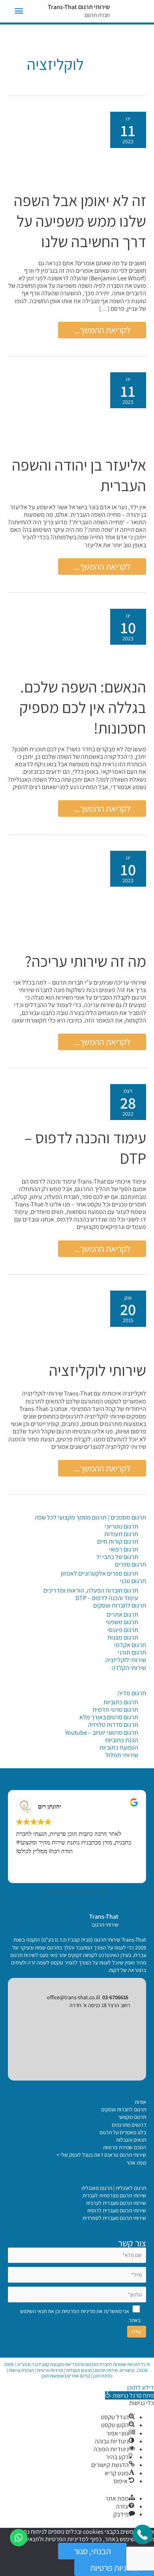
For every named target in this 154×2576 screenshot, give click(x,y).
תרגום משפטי (122, 1622)
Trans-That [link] (104, 1917)
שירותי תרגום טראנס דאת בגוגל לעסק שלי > (101, 2155)
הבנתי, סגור (92, 2551)
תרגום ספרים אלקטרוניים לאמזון (100, 1573)
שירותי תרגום (106, 2370)
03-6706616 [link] (115, 1997)
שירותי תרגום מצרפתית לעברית (114, 2195)
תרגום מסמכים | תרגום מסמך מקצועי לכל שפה (90, 1517)
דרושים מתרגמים (129, 2125)
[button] (130, 2395)
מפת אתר (136, 2163)
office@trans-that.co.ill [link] (74, 1997)
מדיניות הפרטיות (78, 2311)
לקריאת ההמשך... (102, 331)
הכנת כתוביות (122, 1740)
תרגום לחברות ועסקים (120, 1605)
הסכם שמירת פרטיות (125, 2147)
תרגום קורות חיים (118, 1541)
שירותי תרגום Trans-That (79, 7)
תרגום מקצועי (132, 2117)
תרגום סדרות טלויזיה (113, 1725)
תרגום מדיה (132, 1693)
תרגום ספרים (131, 1564)
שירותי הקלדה (129, 1668)
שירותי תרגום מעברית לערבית (116, 2203)
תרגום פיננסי (123, 1630)
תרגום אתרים (122, 1614)
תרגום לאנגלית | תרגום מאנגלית (114, 2188)
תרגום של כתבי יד (117, 1557)
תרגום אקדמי (130, 1645)
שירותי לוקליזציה (98, 1370)
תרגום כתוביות (121, 1702)
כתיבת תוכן (103, 2376)
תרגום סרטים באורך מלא (109, 1717)
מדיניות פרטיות (50, 2370)
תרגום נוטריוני (121, 1526)
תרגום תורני (132, 1652)
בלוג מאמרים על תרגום (123, 2132)
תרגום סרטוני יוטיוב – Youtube (102, 1733)
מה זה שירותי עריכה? (85, 961)
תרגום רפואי (124, 1549)
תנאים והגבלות (131, 2140)
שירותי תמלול (122, 1755)
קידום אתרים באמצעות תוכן (66, 2376)
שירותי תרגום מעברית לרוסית (117, 2210)
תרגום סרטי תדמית (115, 1710)
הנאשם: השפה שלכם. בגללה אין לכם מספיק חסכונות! (83, 707)
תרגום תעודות (121, 1534)
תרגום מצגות (123, 1637)
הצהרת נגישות (21, 2370)
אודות (140, 2102)
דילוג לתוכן (141, 2387)
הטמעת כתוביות (119, 1748)
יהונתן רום (50, 1806)
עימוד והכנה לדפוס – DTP (107, 1598)
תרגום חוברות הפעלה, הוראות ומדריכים (91, 1590)
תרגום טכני (133, 1581)
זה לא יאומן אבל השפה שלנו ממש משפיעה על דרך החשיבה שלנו (80, 221)
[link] (132, 1920)
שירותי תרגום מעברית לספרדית (114, 2218)
